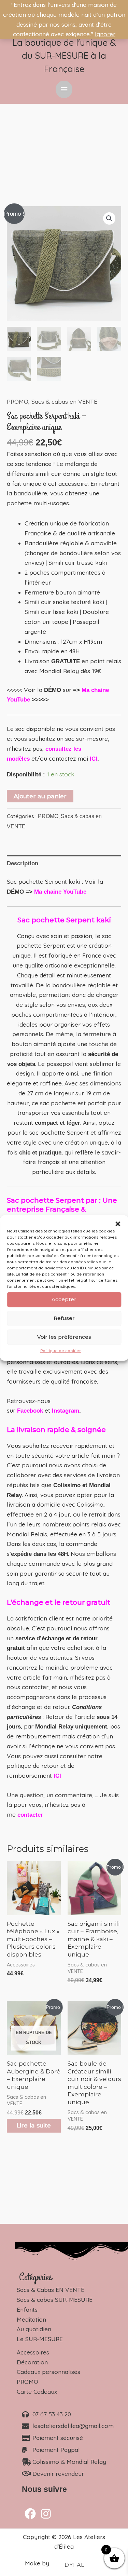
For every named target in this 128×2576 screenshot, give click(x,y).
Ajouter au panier (40, 796)
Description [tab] (23, 863)
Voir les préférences (64, 1337)
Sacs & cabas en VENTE (64, 402)
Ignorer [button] (105, 34)
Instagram (66, 1411)
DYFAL (75, 2565)
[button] (118, 1224)
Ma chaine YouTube (60, 892)
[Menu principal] (64, 89)
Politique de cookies (61, 1351)
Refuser (64, 1318)
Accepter (64, 1299)
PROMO (18, 402)
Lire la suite (34, 2125)
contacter (30, 1815)
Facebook (30, 1411)
